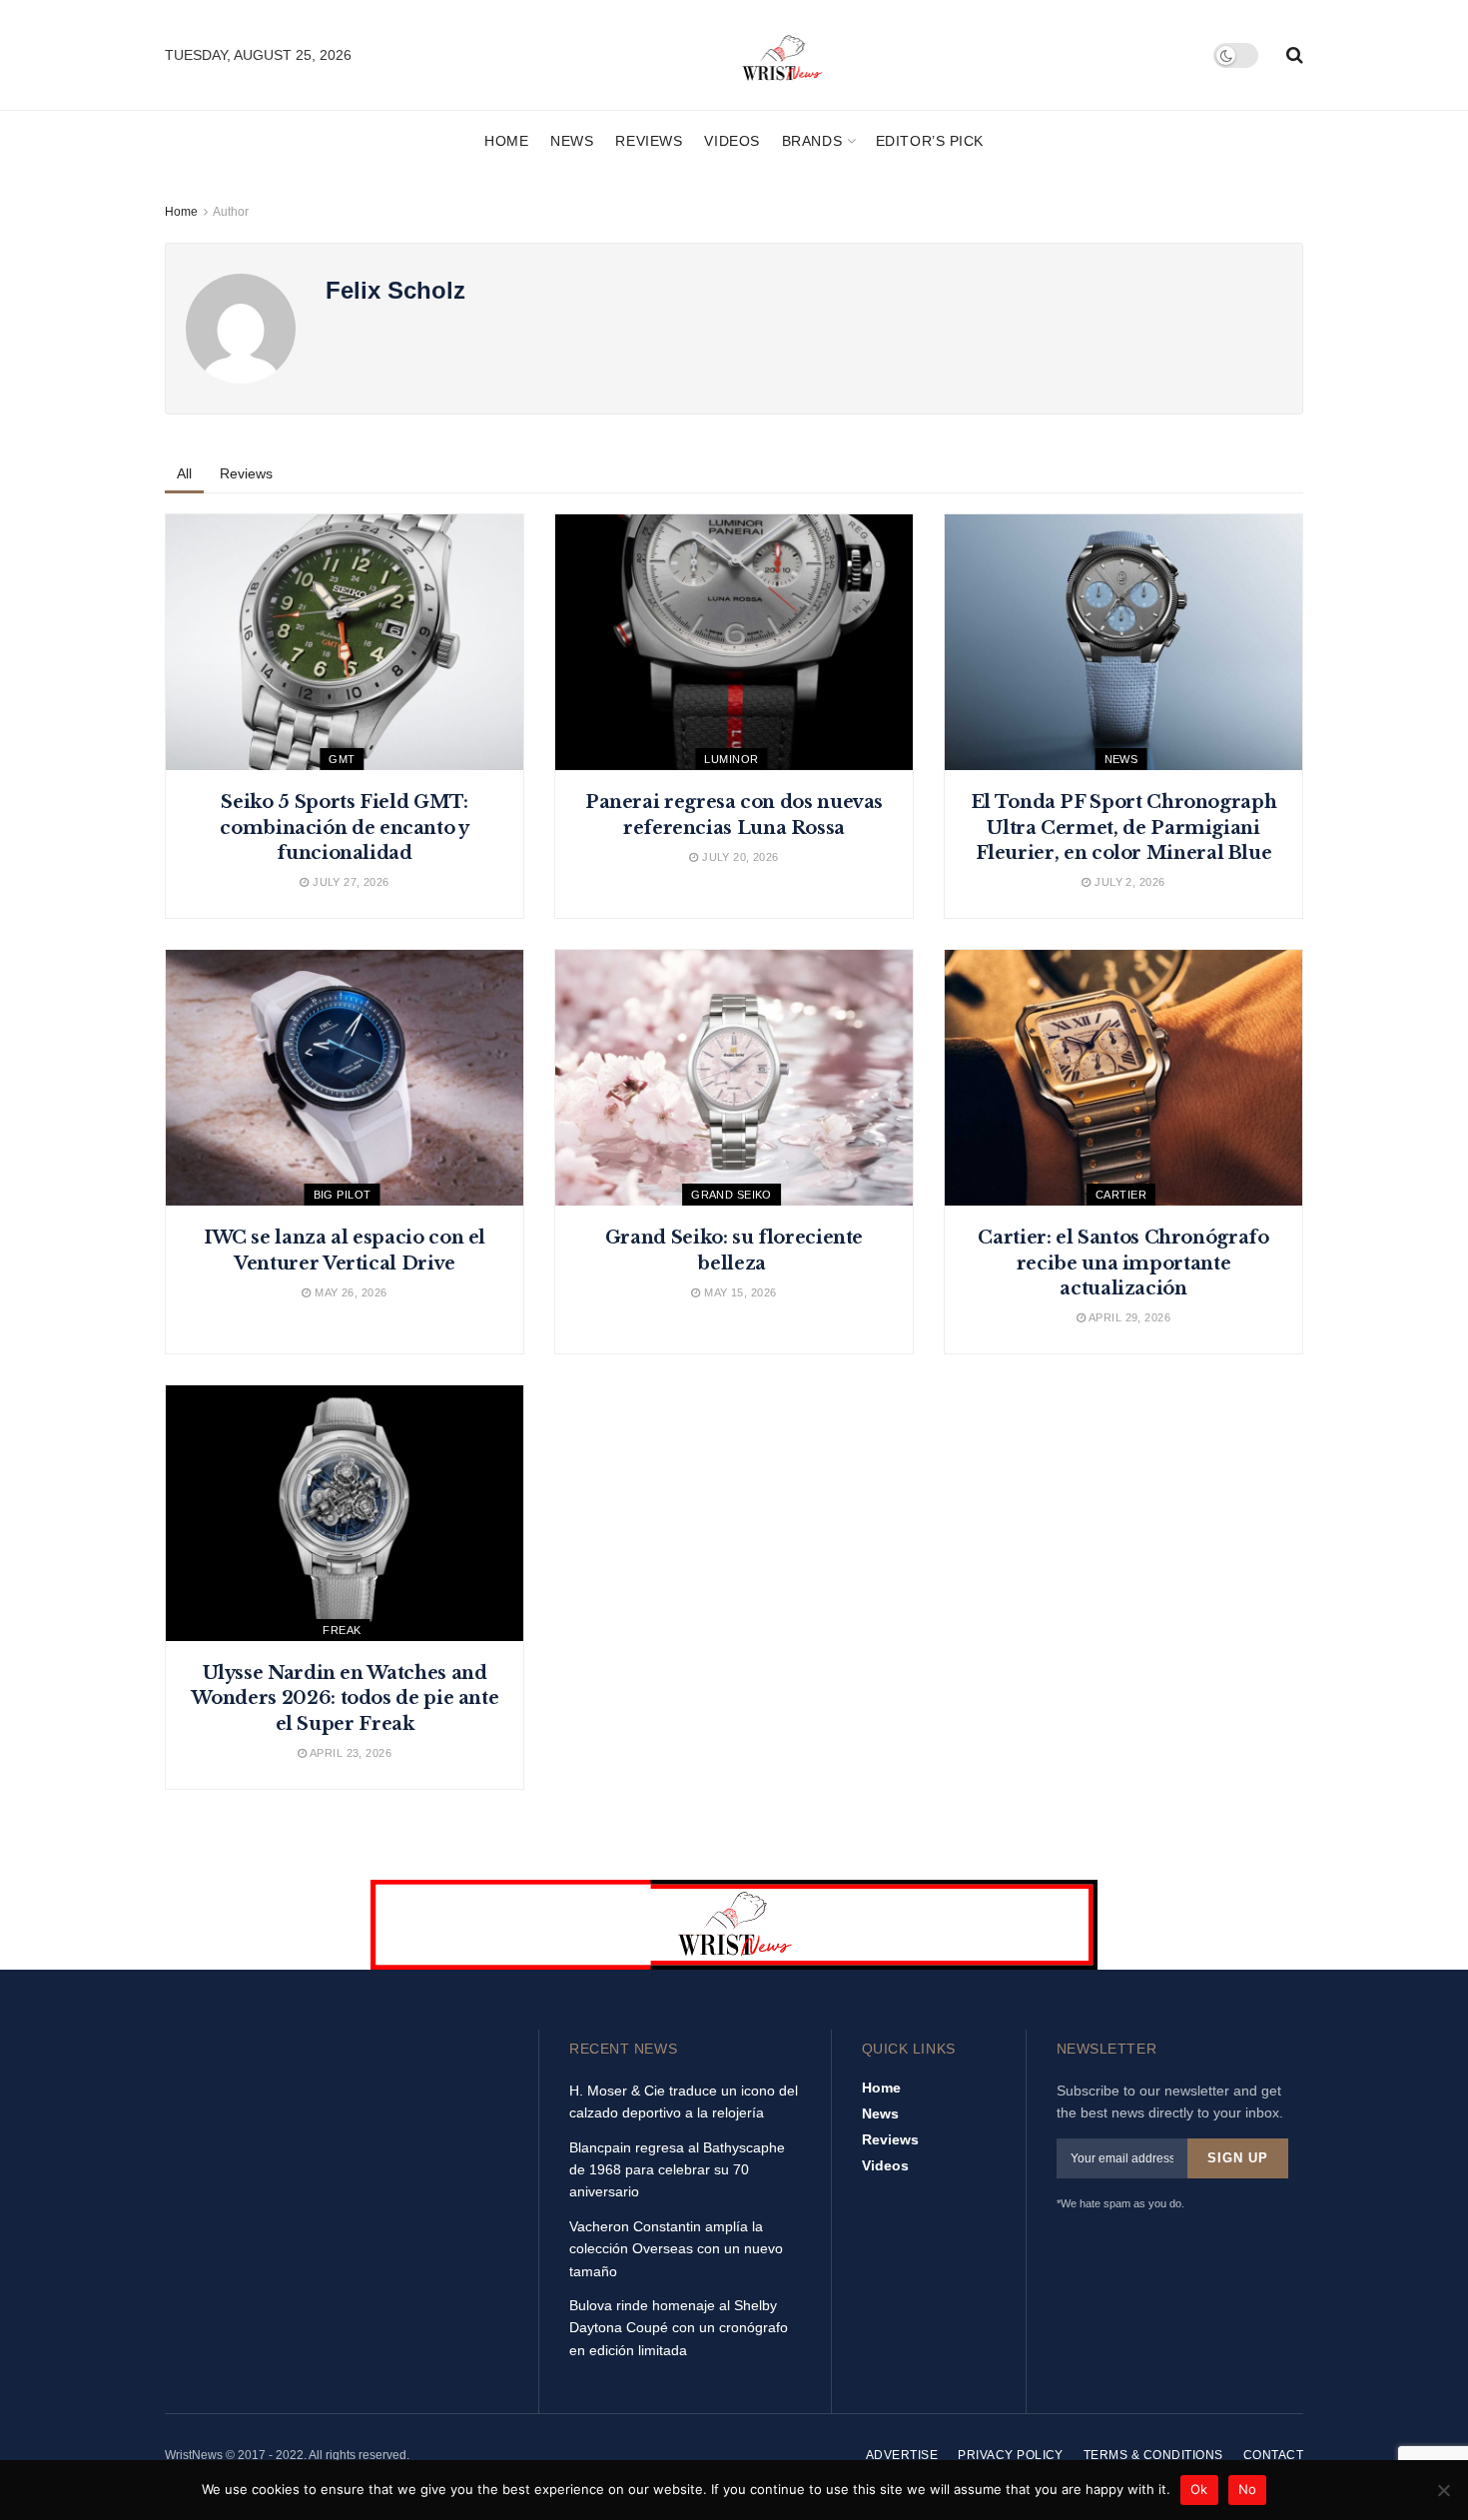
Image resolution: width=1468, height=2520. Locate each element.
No (1248, 2489)
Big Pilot (343, 1195)
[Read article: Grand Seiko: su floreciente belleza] (734, 1078)
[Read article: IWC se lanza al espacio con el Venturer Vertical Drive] (345, 1078)
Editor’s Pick (930, 141)
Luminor (731, 759)
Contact (1273, 2455)
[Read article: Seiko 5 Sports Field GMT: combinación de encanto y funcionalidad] (345, 642)
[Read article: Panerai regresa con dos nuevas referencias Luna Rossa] (734, 642)
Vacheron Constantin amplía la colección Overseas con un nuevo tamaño (676, 2249)
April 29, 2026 (1128, 1317)
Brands (812, 141)
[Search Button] (1295, 55)
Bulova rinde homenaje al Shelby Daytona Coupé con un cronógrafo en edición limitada (679, 2328)
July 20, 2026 (739, 857)
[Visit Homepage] (783, 55)
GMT (342, 759)
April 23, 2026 (349, 1753)
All (184, 473)
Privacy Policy (1011, 2455)
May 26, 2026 (349, 1292)
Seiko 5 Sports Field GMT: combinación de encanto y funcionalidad (344, 827)
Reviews (649, 141)
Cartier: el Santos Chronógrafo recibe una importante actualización (1123, 1262)
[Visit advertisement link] (734, 1925)
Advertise (902, 2455)
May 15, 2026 (738, 1292)
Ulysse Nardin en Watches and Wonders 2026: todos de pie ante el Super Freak (345, 1698)
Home (506, 141)
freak (342, 1630)
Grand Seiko (732, 1195)
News (572, 141)
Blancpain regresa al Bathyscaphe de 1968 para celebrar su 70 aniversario (677, 2170)
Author (231, 212)
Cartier (1121, 1195)
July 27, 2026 (350, 882)
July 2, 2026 (1128, 882)
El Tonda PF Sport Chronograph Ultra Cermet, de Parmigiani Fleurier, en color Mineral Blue (1124, 827)
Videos (732, 141)
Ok (1199, 2489)
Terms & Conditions (1153, 2455)
